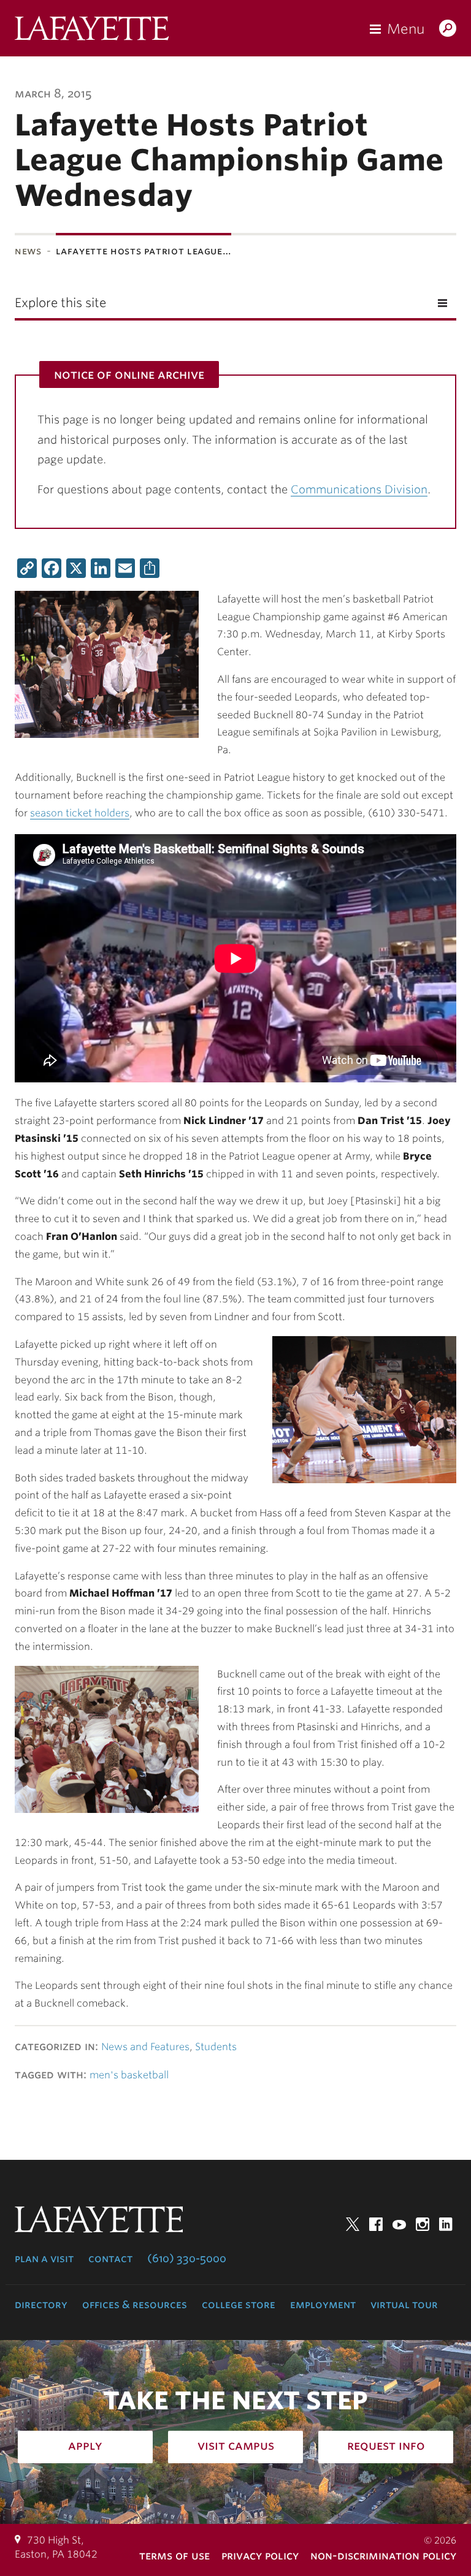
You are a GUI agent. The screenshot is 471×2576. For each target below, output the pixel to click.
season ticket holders (80, 813)
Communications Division (359, 489)
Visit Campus (236, 2445)
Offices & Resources (135, 2304)
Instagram (423, 2224)
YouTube (399, 2224)
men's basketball (129, 2075)
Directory (41, 2304)
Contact (110, 2259)
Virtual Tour (404, 2304)
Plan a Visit (44, 2259)
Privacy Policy (260, 2555)
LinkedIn (446, 2224)
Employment (323, 2304)
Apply (85, 2445)
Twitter (353, 2224)
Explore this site (60, 303)
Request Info (386, 2445)
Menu (406, 29)
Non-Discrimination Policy (383, 2555)
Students (216, 2047)
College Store (239, 2304)
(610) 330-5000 (187, 2259)
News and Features (145, 2047)
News (28, 251)
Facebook (376, 2224)
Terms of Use (174, 2555)
